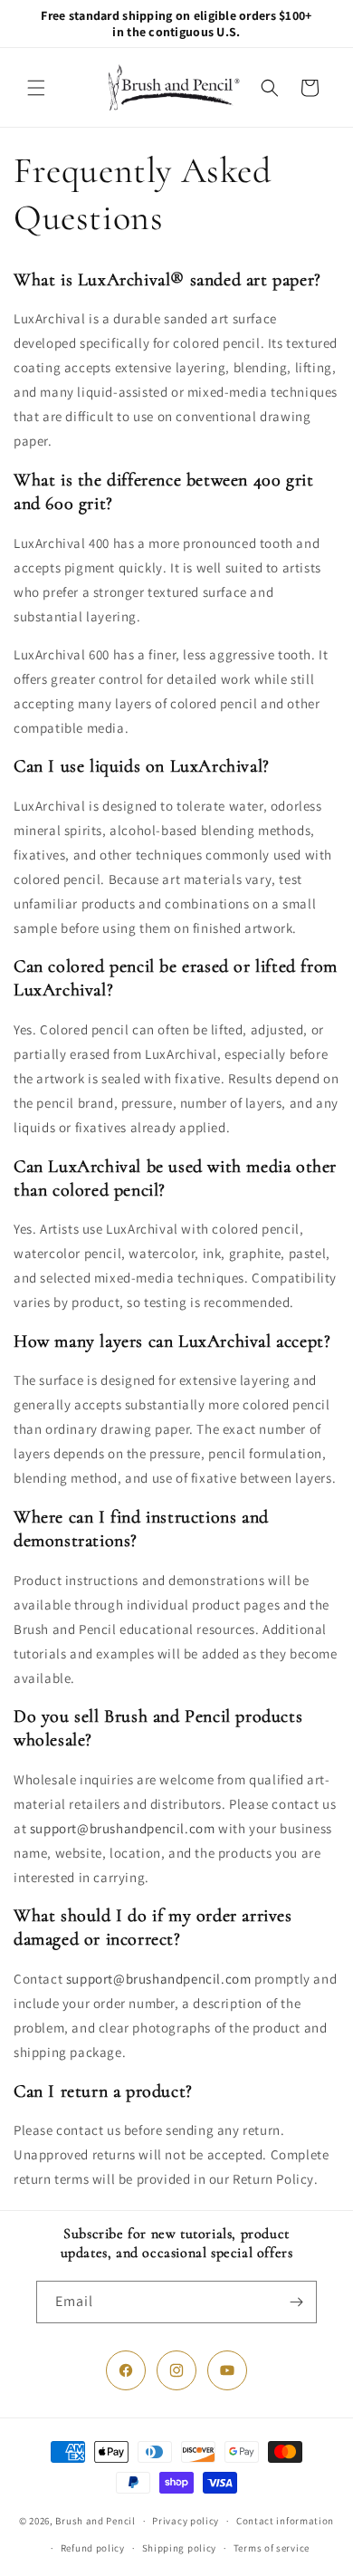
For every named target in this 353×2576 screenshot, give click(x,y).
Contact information (285, 2521)
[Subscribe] (296, 2302)
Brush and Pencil (95, 2521)
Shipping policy (180, 2548)
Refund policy (93, 2548)
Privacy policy (186, 2521)
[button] (36, 88)
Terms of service (272, 2548)
